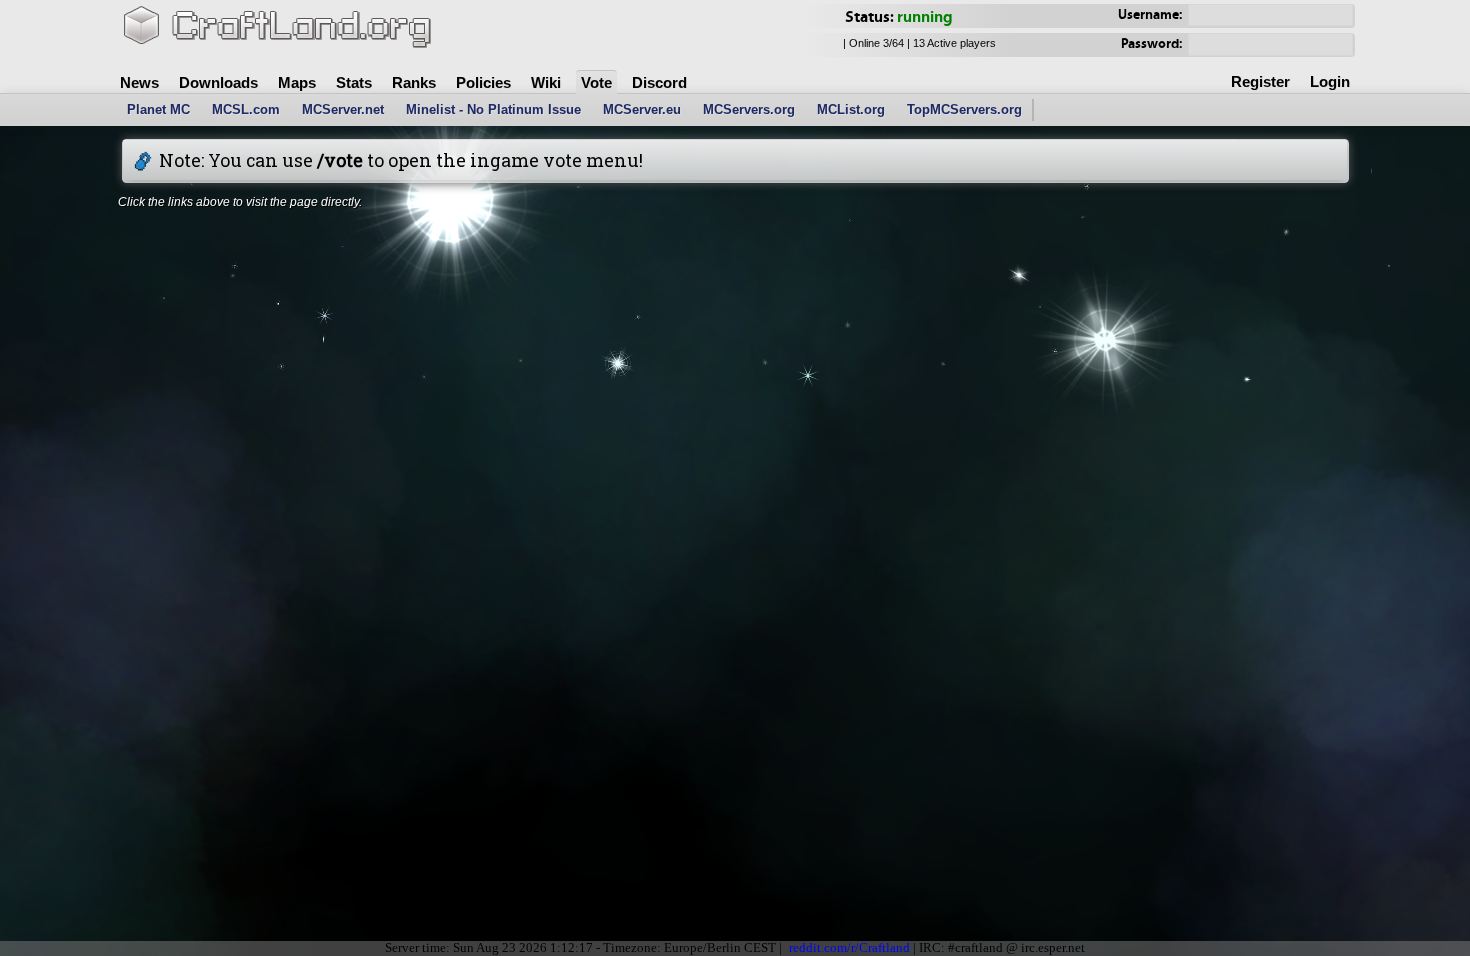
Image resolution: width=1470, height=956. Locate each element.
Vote (596, 82)
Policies (483, 82)
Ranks (414, 82)
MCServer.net (343, 109)
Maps (297, 82)
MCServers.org (749, 109)
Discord (659, 82)
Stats (354, 82)
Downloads (218, 82)
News (139, 82)
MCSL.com (246, 109)
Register (1260, 81)
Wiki (546, 82)
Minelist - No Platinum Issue (493, 109)
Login (1330, 81)
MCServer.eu (642, 109)
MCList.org (851, 109)
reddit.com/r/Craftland (849, 948)
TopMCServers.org (964, 109)
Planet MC (158, 109)
